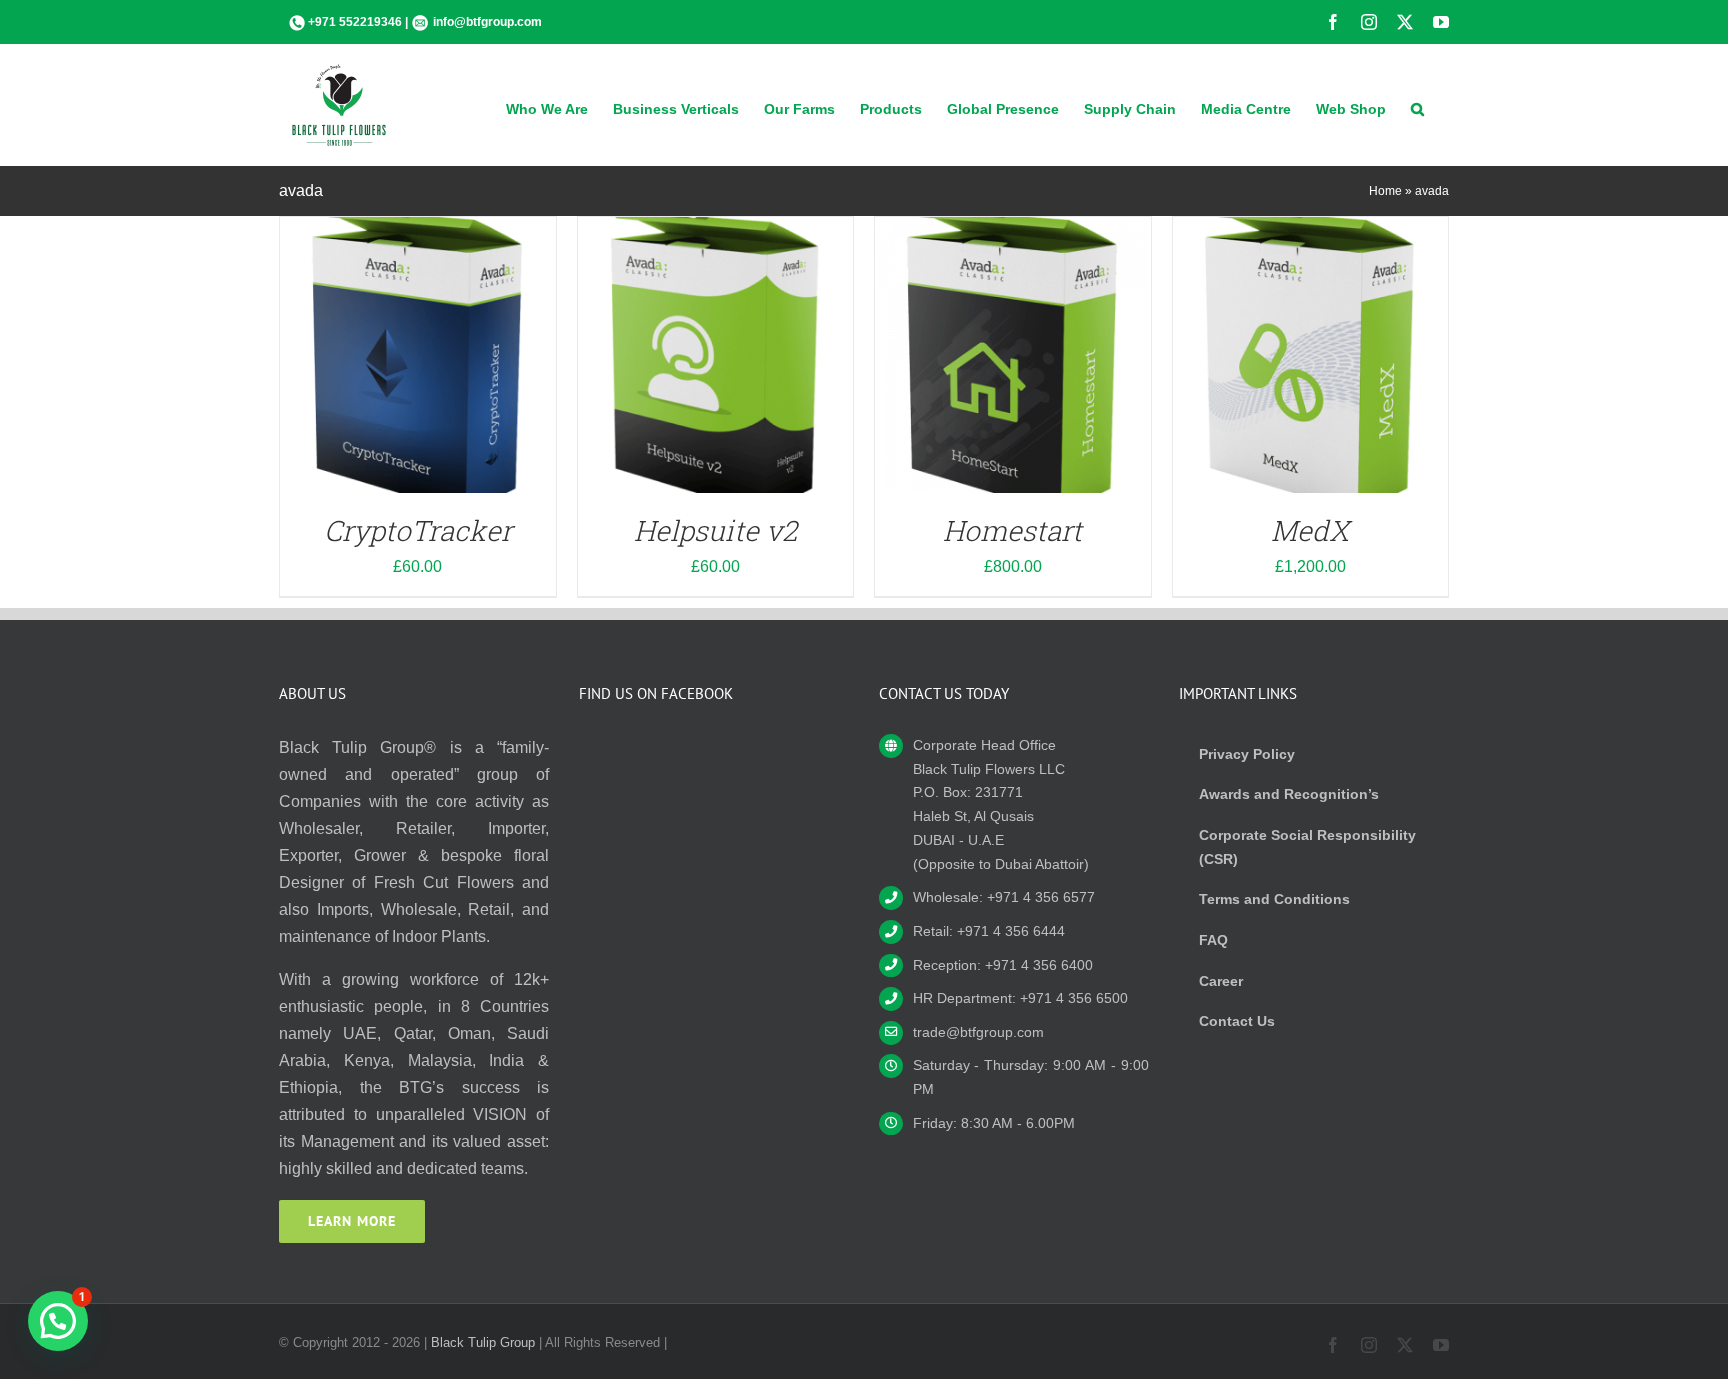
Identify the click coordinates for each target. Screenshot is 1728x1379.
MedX (1310, 530)
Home (1385, 191)
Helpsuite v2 (715, 530)
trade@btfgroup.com (978, 1032)
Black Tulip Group (483, 1342)
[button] (1417, 107)
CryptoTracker (418, 530)
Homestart (1012, 530)
